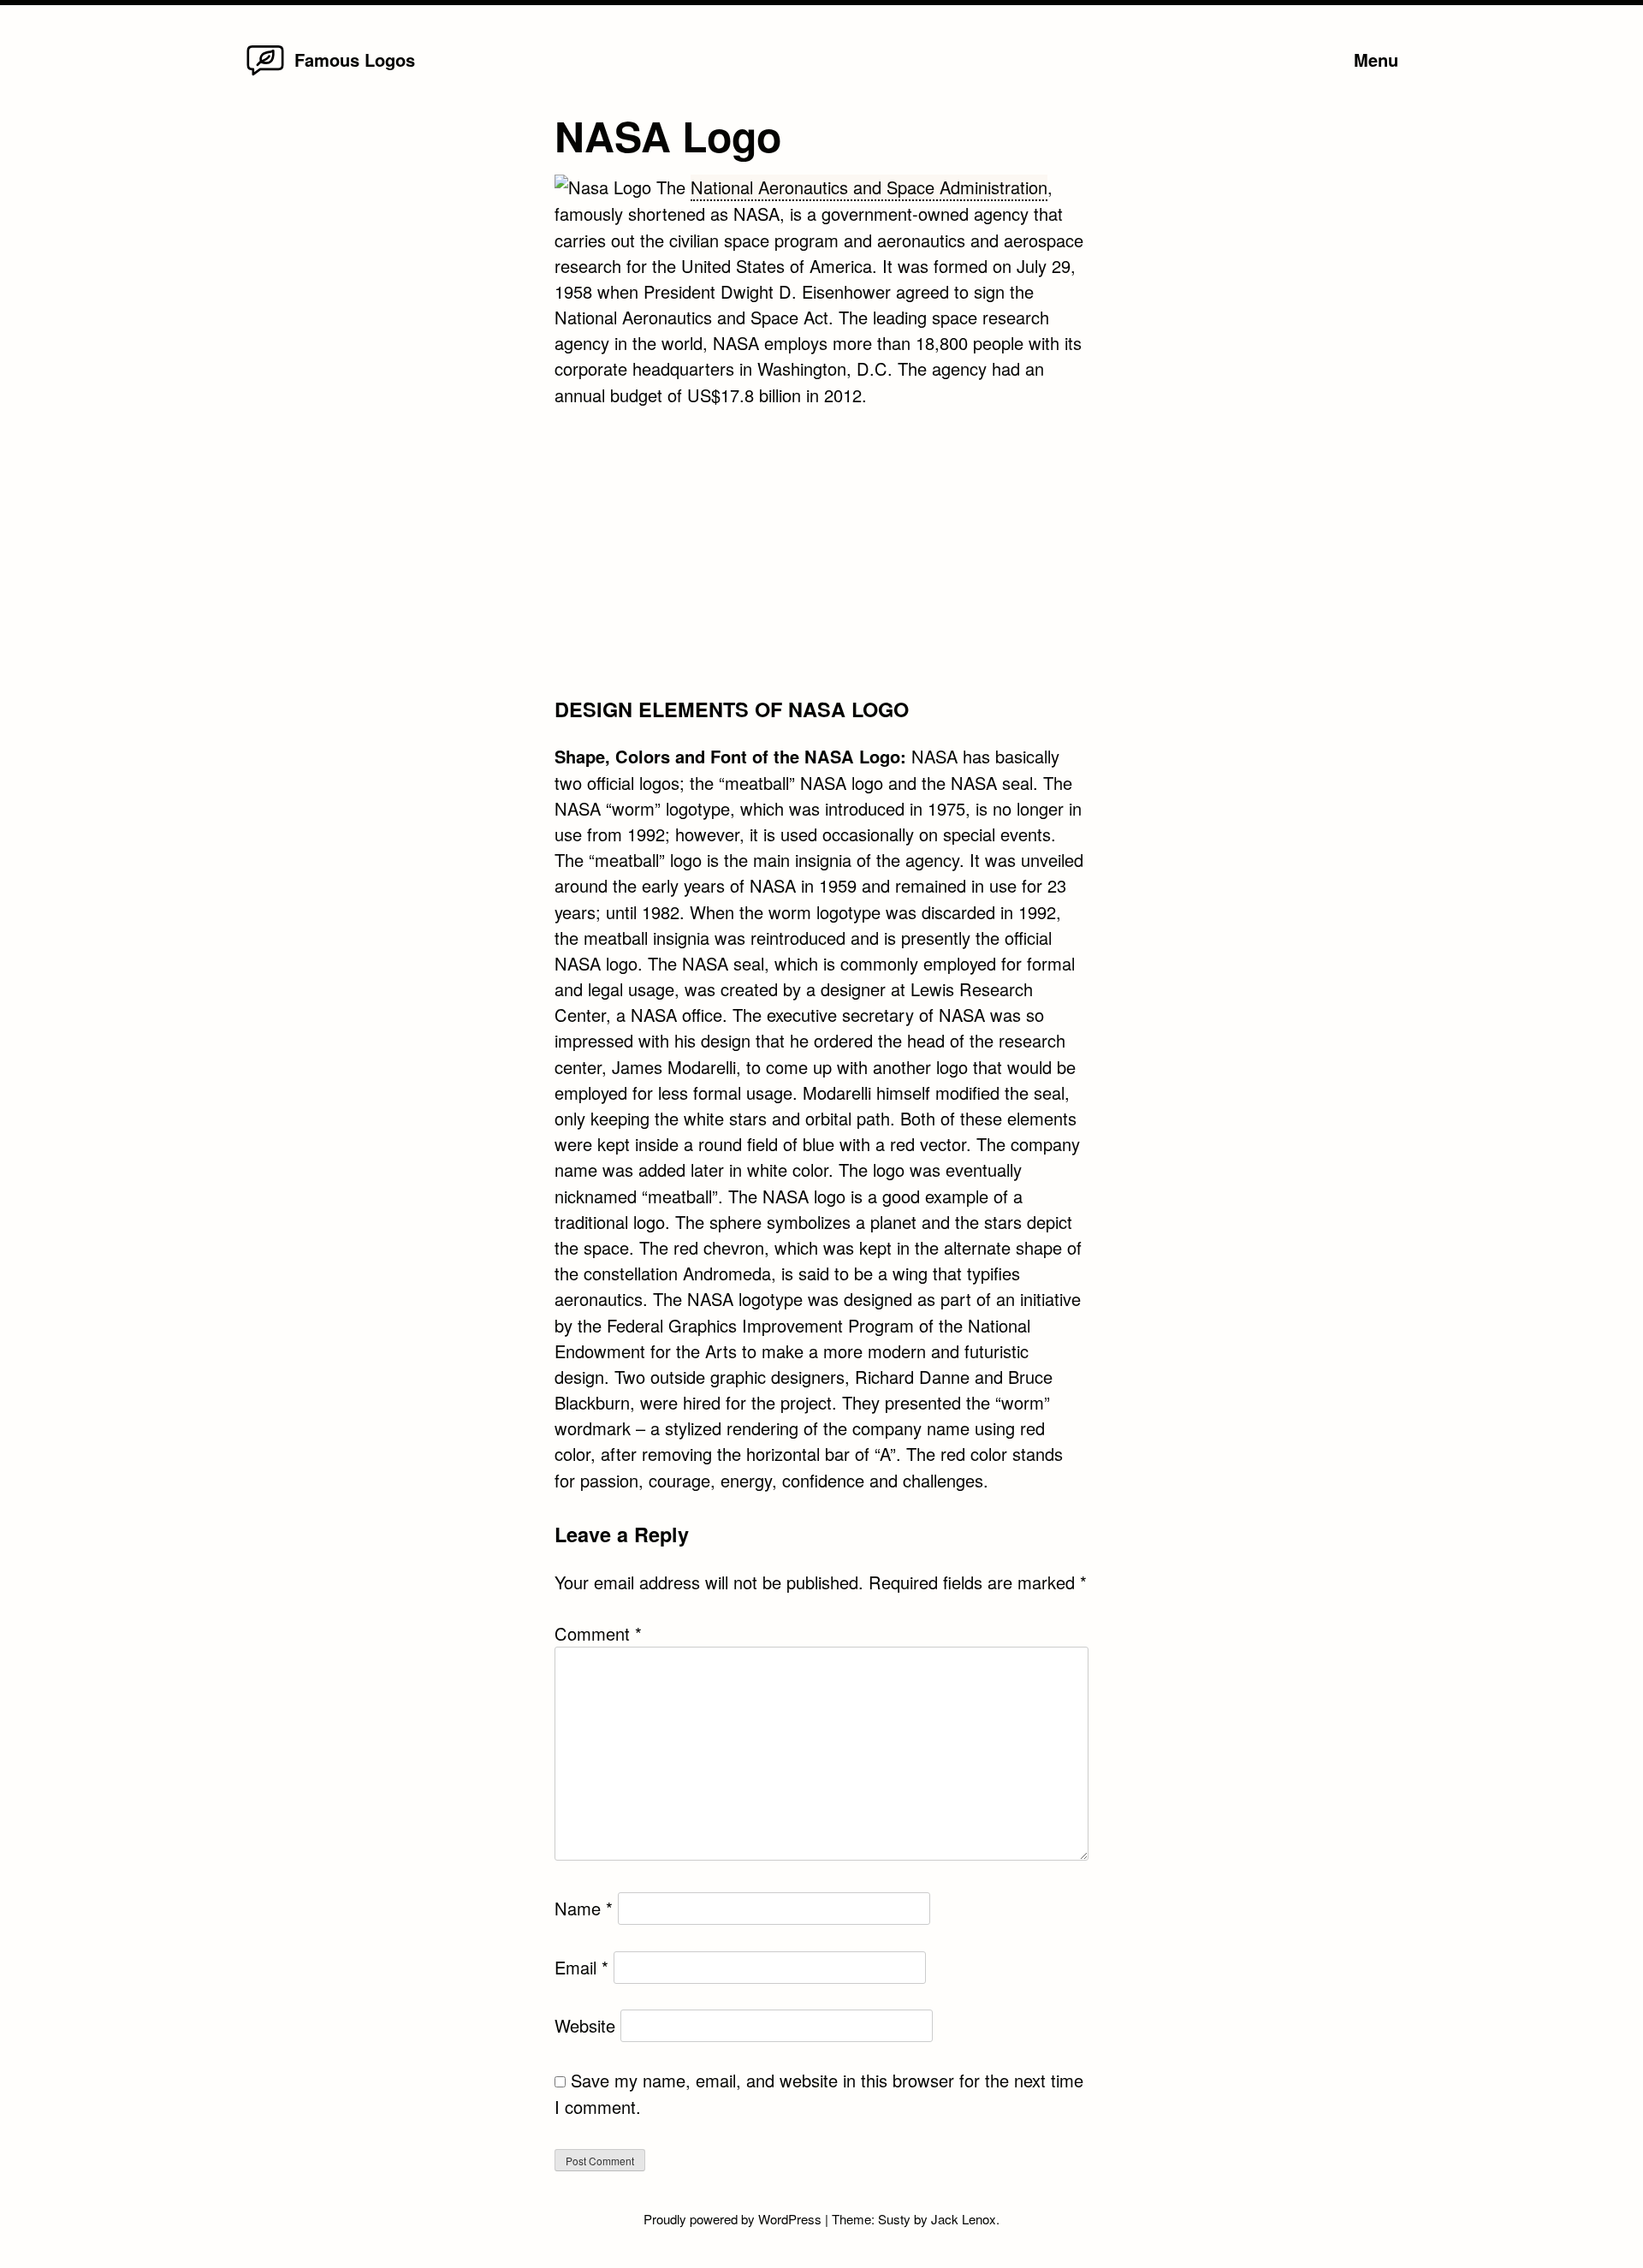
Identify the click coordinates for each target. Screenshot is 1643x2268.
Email (581, 1967)
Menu (1376, 59)
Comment (598, 1633)
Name (584, 1908)
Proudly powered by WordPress (734, 2219)
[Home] (265, 74)
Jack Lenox (964, 2219)
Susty (894, 2219)
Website (585, 2025)
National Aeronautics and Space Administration (869, 187)
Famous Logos (355, 59)
